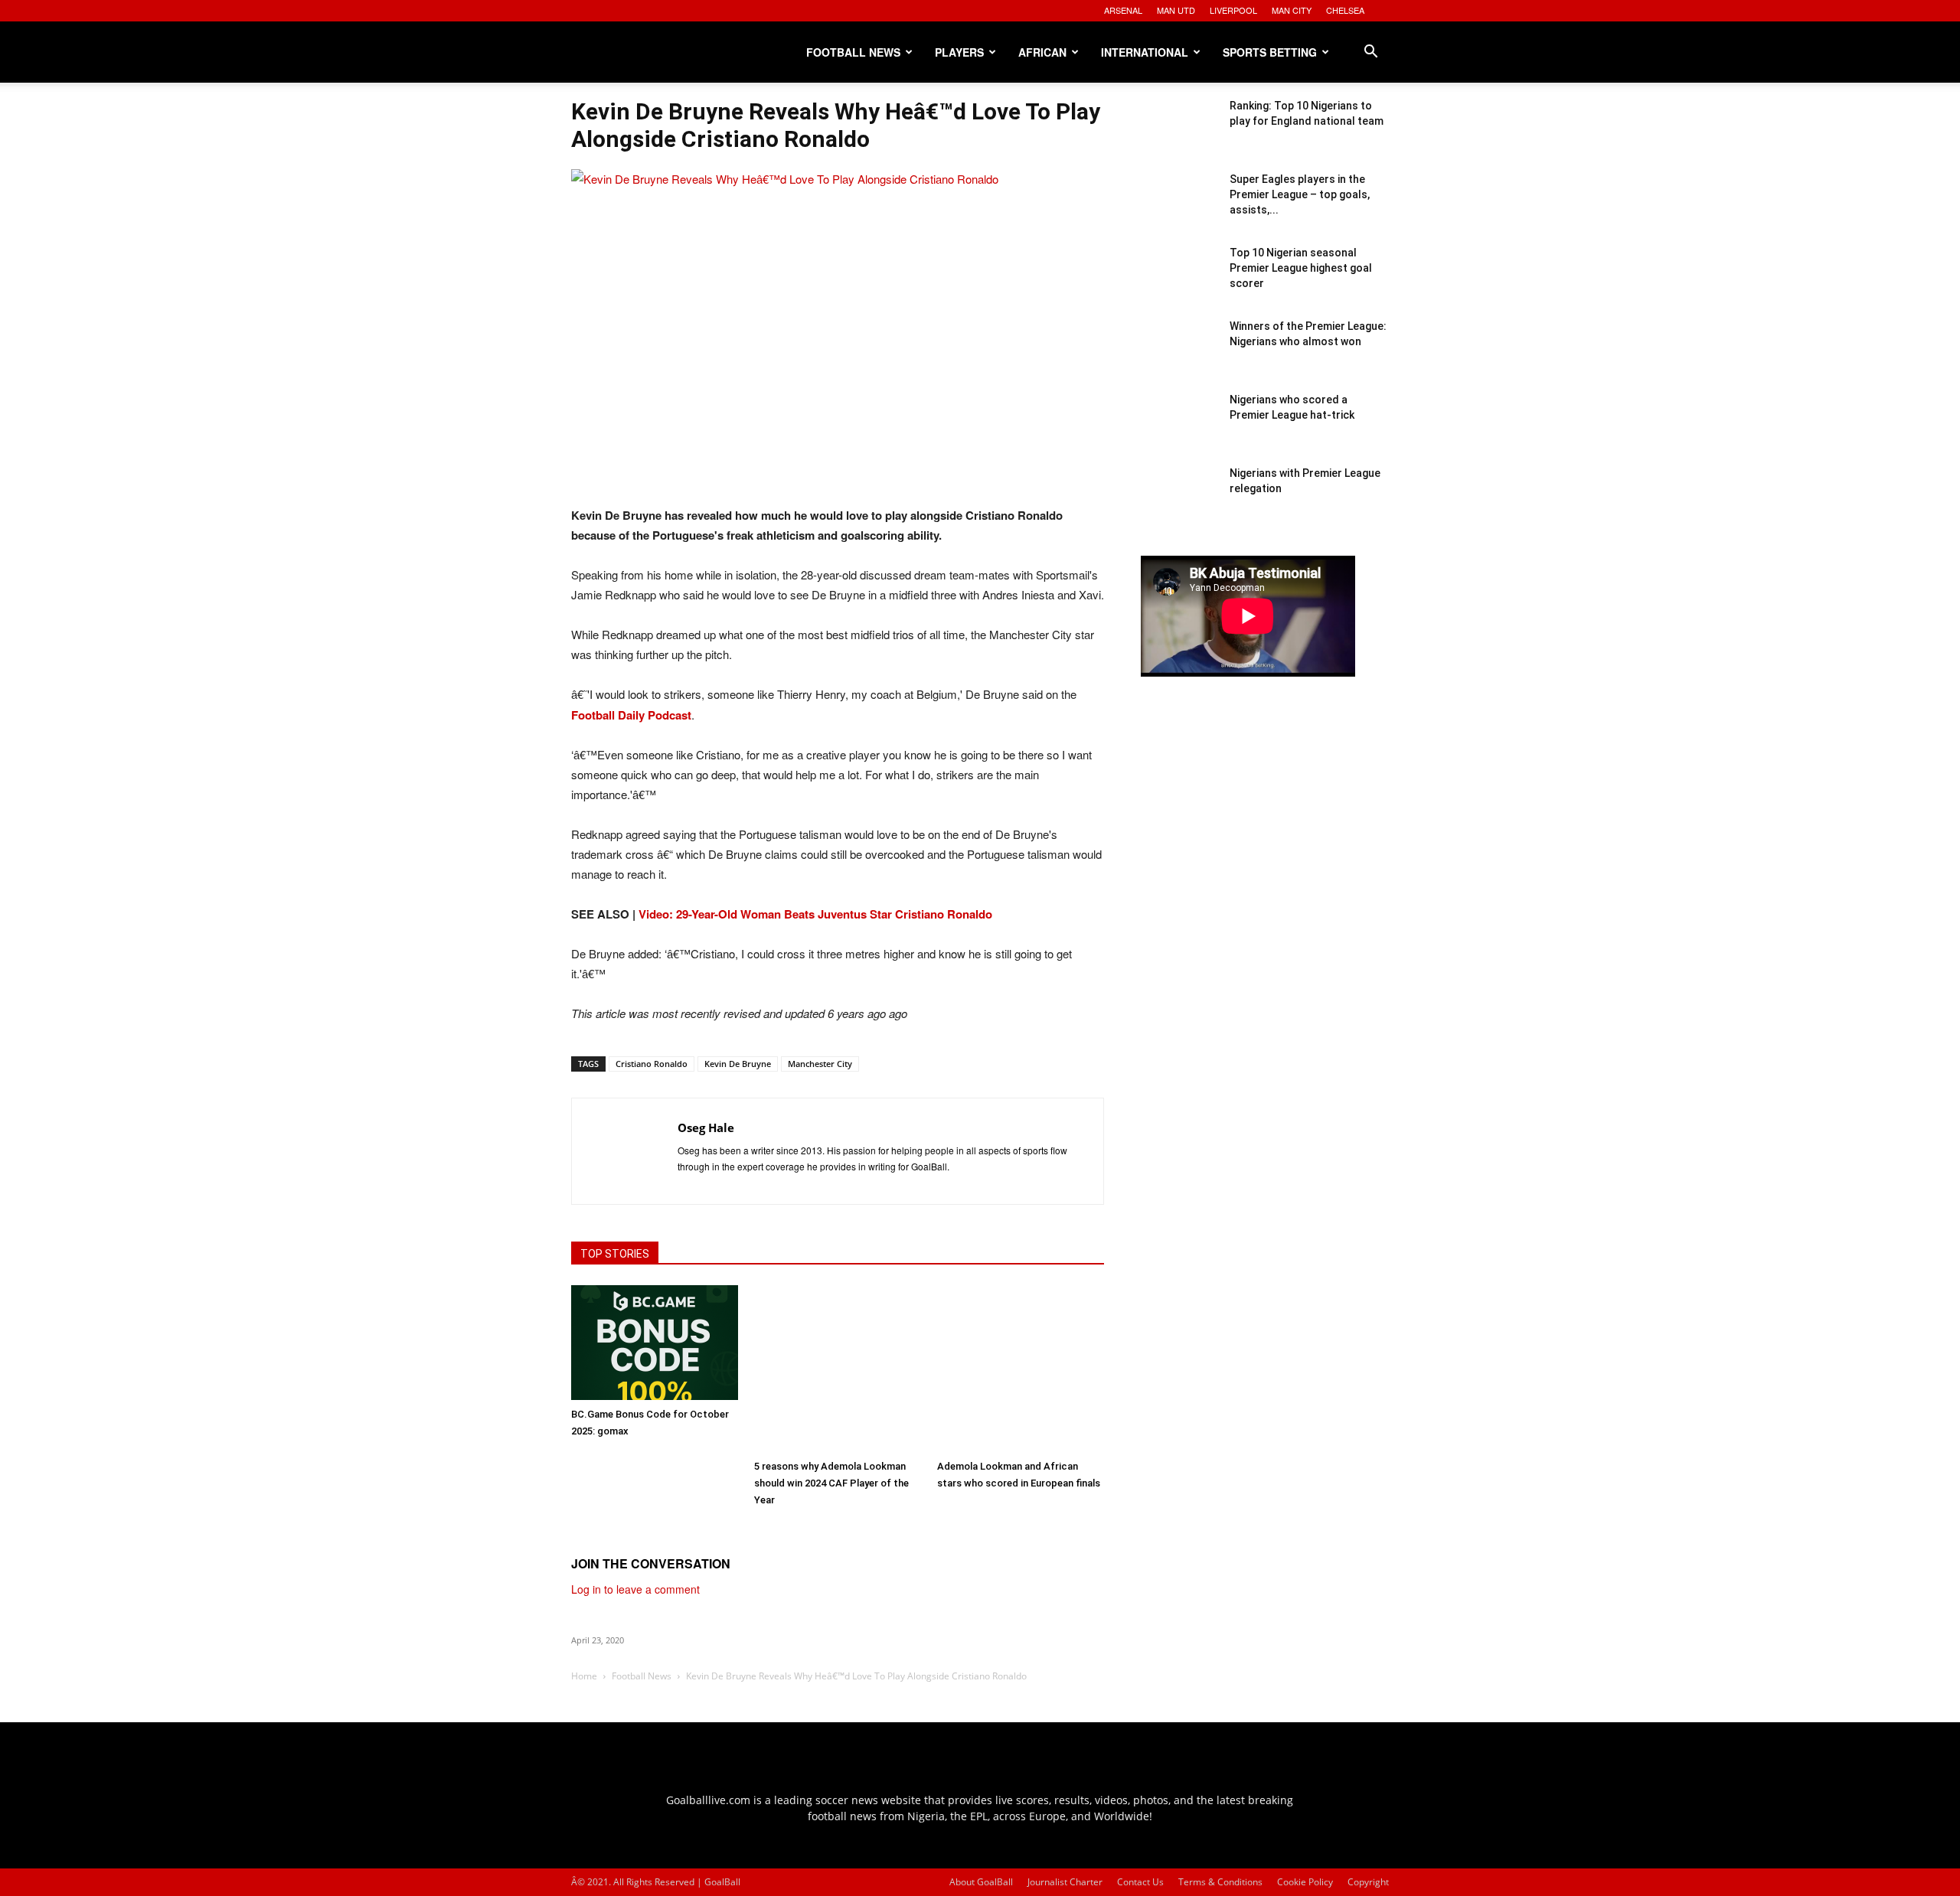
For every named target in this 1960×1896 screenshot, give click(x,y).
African (1042, 52)
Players (959, 52)
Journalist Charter (1065, 1882)
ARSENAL (1123, 10)
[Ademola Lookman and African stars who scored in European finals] (1021, 1369)
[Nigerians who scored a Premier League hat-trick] (1179, 430)
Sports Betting (1270, 52)
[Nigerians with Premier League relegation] (1179, 504)
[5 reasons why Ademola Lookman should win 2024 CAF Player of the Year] (838, 1369)
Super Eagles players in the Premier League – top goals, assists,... (1300, 194)
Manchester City (820, 1064)
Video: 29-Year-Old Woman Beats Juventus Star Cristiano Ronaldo (815, 914)
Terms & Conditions (1220, 1882)
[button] (1370, 53)
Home (584, 1676)
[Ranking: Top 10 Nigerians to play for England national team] (1179, 136)
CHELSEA (1345, 10)
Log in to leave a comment (635, 1589)
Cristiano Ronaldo (652, 1064)
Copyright (1368, 1882)
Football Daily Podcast (631, 715)
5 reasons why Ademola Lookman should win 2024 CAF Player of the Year (831, 1483)
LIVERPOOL (1233, 10)
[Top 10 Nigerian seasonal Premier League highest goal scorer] (1179, 283)
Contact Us (1140, 1882)
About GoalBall (981, 1882)
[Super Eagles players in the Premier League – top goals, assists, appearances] (1179, 210)
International (1145, 52)
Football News (853, 52)
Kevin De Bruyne (738, 1064)
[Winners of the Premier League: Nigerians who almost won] (1179, 357)
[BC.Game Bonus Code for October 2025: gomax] (655, 1343)
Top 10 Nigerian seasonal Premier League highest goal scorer (1301, 268)
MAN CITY (1292, 10)
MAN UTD (1176, 10)
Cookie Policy (1305, 1882)
